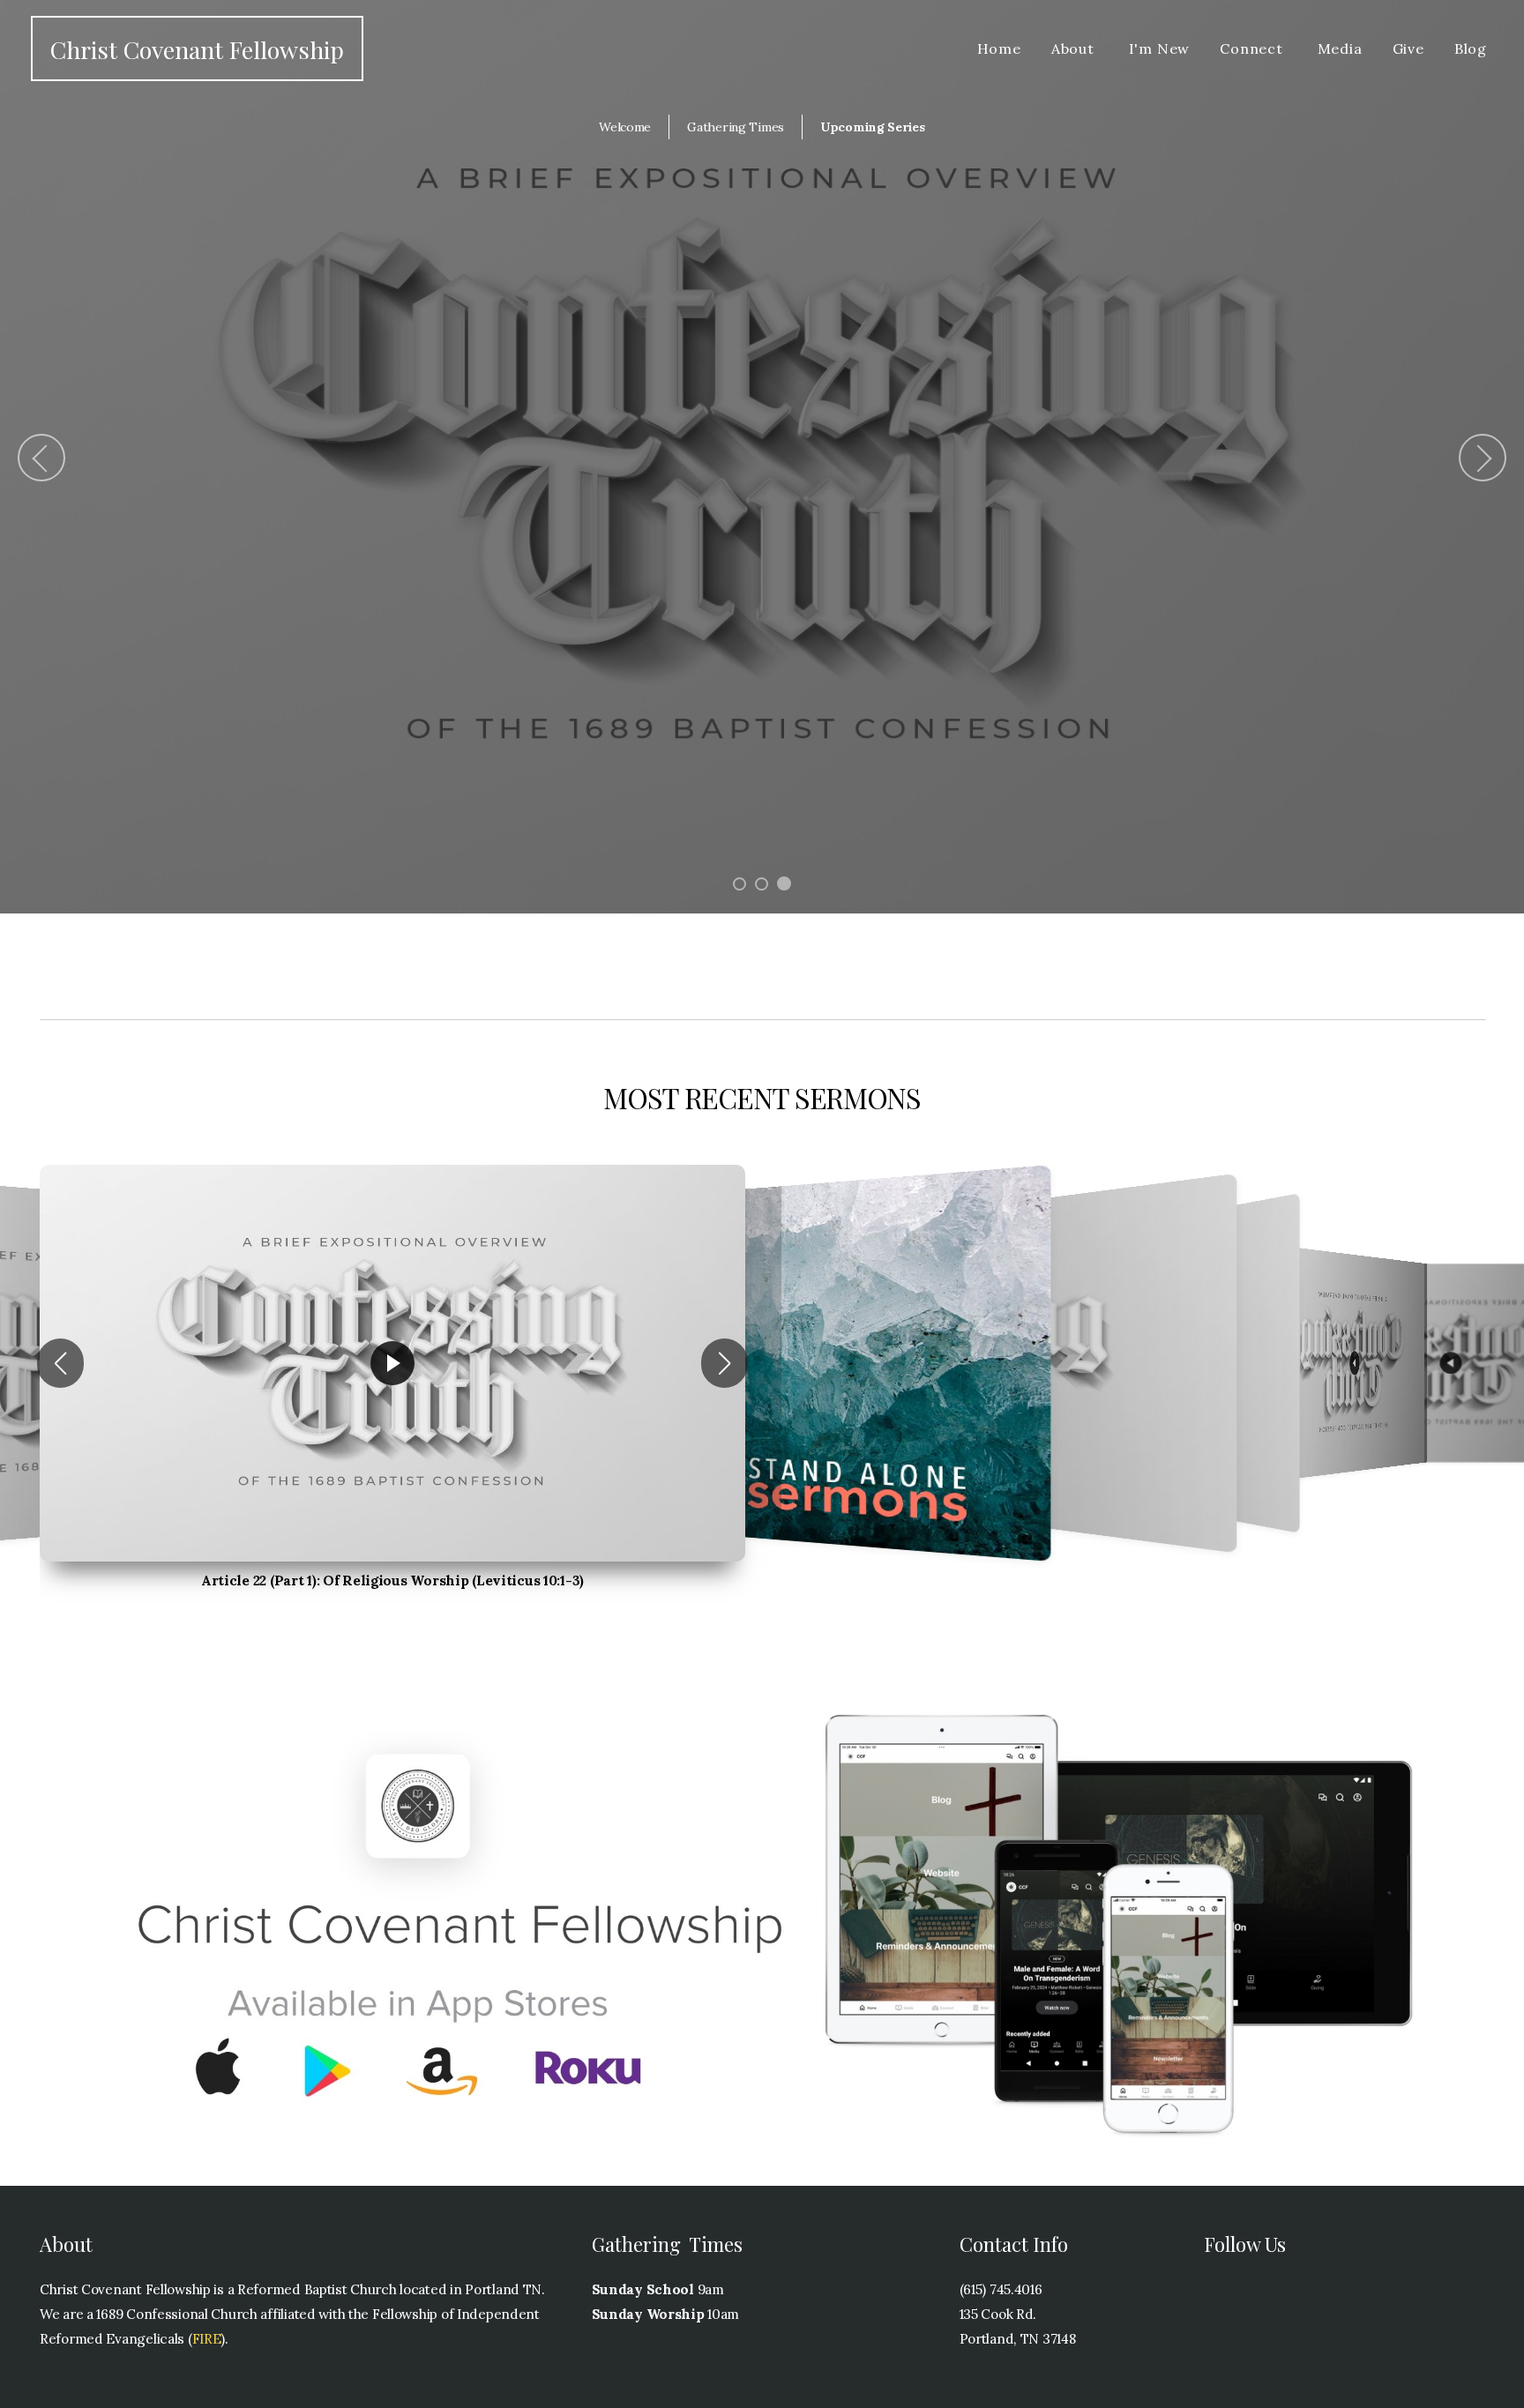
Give (1408, 48)
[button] (60, 1363)
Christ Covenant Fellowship (197, 49)
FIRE (207, 2339)
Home (999, 48)
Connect (1253, 48)
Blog (1471, 48)
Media (1340, 48)
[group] (392, 1363)
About (1075, 48)
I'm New (1160, 48)
